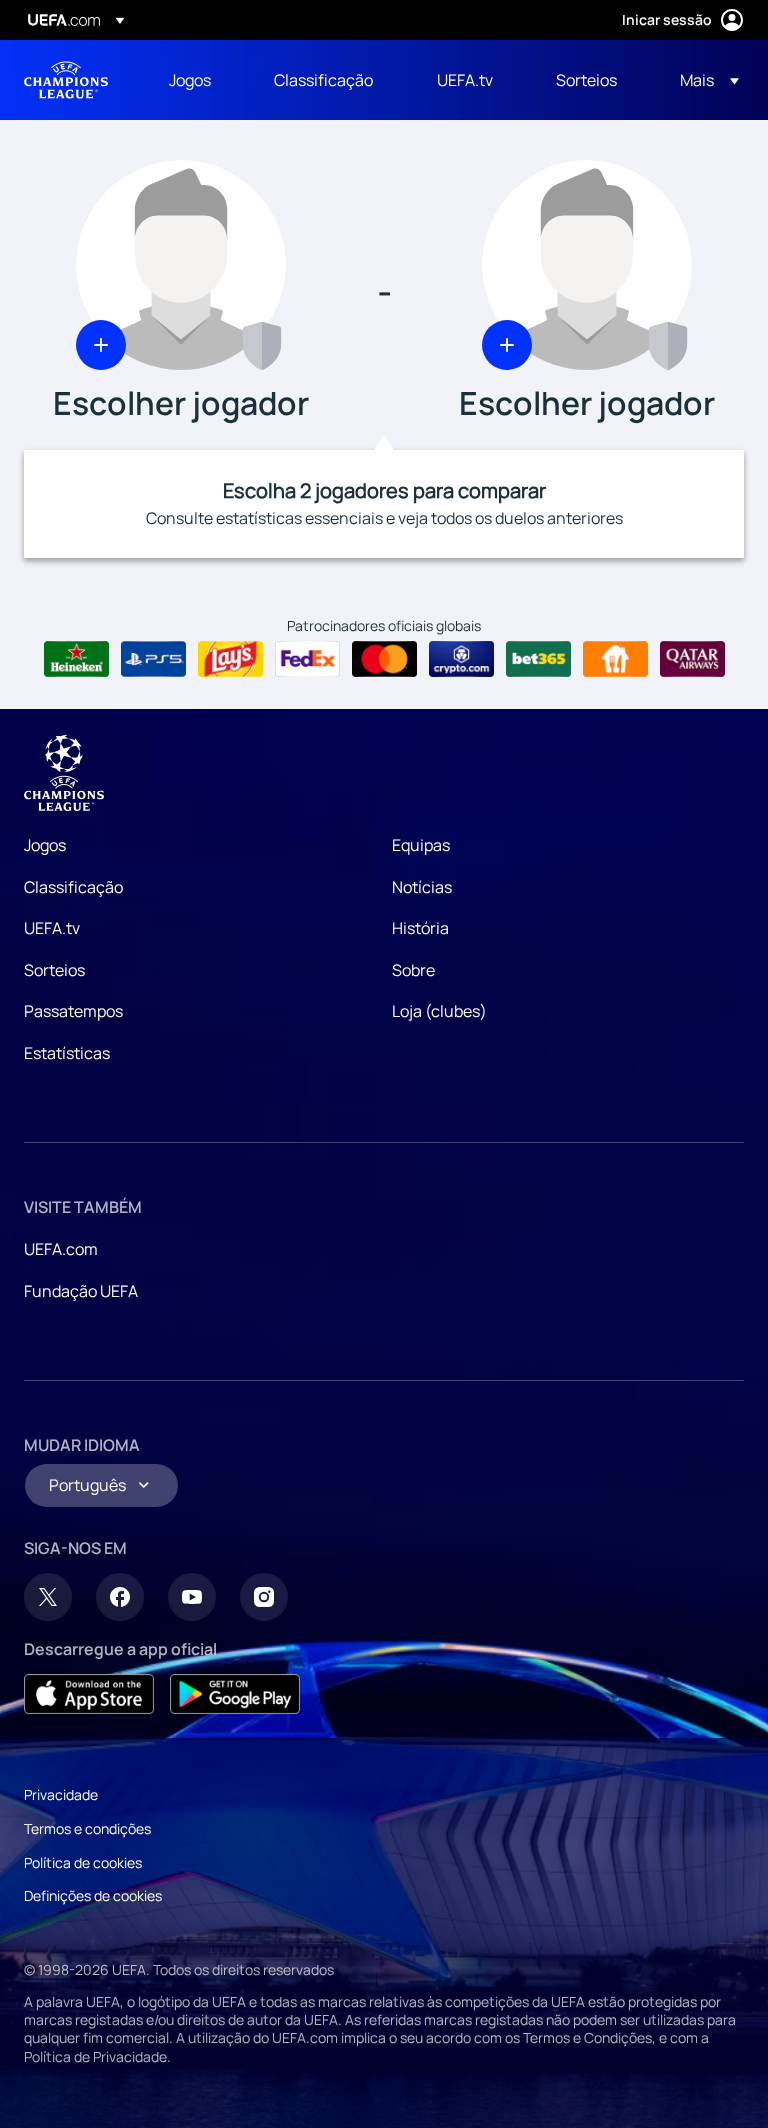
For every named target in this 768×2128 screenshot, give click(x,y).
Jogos (45, 845)
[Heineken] (76, 659)
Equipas (421, 845)
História (420, 928)
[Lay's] (230, 659)
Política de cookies (83, 1862)
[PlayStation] (153, 659)
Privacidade (61, 1794)
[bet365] (538, 659)
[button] (703, 80)
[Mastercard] (384, 659)
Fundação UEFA (81, 1291)
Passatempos (73, 1011)
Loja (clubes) (439, 1011)
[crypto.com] (461, 659)
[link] (190, 80)
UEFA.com (61, 1249)
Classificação (73, 887)
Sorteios (54, 970)
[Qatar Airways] (692, 659)
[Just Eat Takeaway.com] (615, 659)
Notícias (422, 887)
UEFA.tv (52, 928)
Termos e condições (87, 1828)
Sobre (413, 970)
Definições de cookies (93, 1895)
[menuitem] (196, 80)
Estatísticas (67, 1053)
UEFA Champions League (66, 80)
